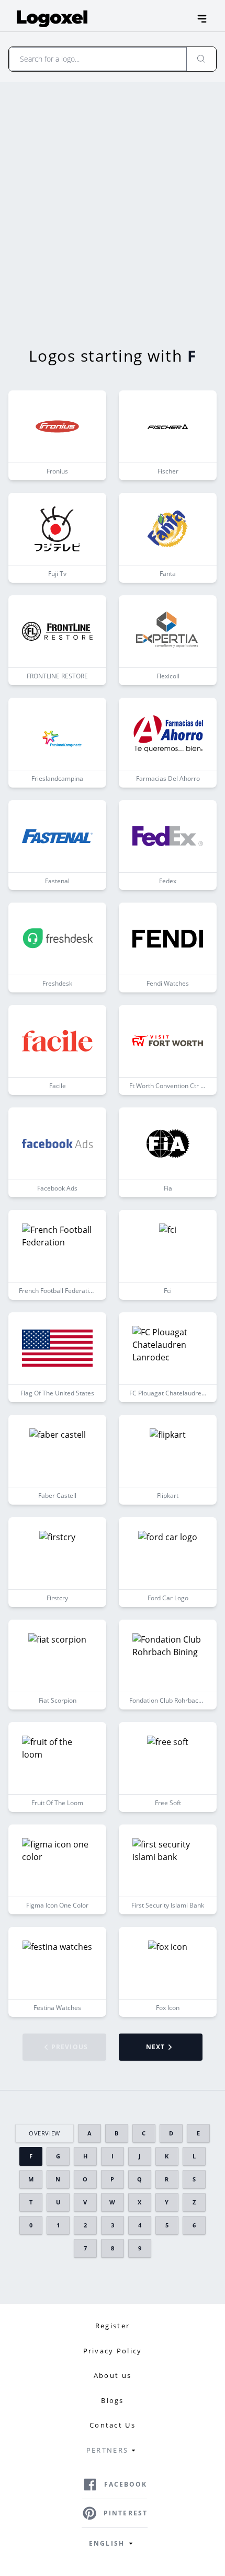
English (107, 2543)
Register (113, 2326)
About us (113, 2375)
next (156, 2047)
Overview (44, 2133)
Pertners (107, 2450)
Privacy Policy (113, 2351)
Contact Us (113, 2425)
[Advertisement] (113, 200)
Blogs (112, 2400)
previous (70, 2047)
